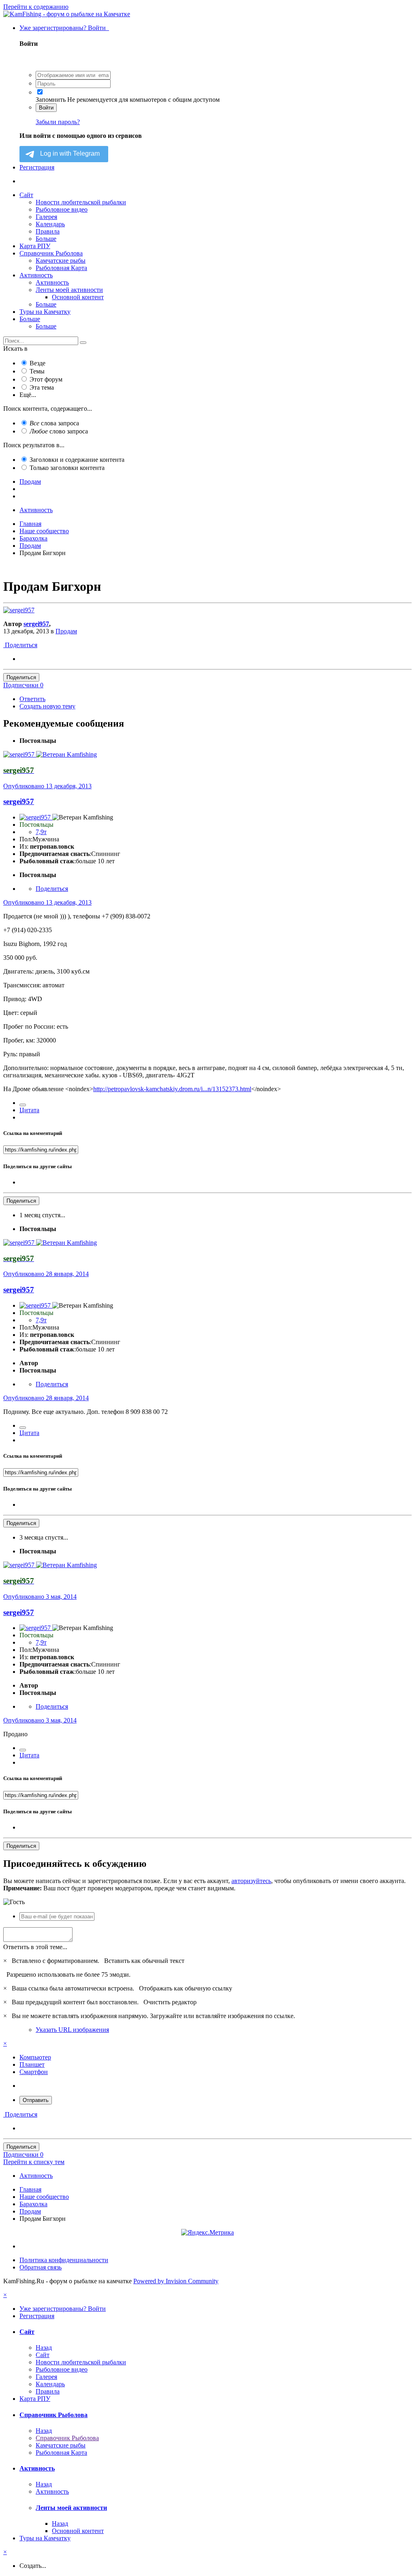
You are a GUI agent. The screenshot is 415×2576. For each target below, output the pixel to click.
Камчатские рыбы (61, 261)
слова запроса (54, 423)
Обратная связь (41, 2267)
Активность (36, 275)
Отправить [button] (36, 2100)
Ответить (32, 699)
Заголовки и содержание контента (77, 460)
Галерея (46, 217)
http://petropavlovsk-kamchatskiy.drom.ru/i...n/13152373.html (172, 1089)
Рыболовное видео (62, 209)
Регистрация (37, 167)
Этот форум (46, 379)
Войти (46, 108)
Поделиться (20, 645)
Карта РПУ (35, 246)
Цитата (29, 1110)
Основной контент (78, 297)
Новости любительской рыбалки (81, 202)
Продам (66, 631)
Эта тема (42, 387)
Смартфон (34, 2072)
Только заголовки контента (67, 468)
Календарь (50, 224)
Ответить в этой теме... (35, 1947)
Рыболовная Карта (61, 268)
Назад (44, 2348)
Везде (37, 363)
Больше (46, 239)
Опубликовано (47, 786)
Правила (48, 231)
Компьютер (35, 2057)
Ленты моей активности (69, 290)
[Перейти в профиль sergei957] (19, 610)
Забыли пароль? (58, 122)
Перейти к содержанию (36, 7)
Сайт (26, 195)
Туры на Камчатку (45, 312)
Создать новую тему (47, 706)
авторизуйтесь (251, 1881)
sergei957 (36, 624)
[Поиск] (83, 343)
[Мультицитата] (23, 1105)
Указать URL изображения (72, 2030)
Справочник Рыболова (51, 253)
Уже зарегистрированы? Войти (64, 28)
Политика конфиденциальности (64, 2260)
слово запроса (59, 431)
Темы (37, 371)
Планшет (32, 2064)
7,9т (41, 832)
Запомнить (51, 100)
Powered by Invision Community (176, 2281)
